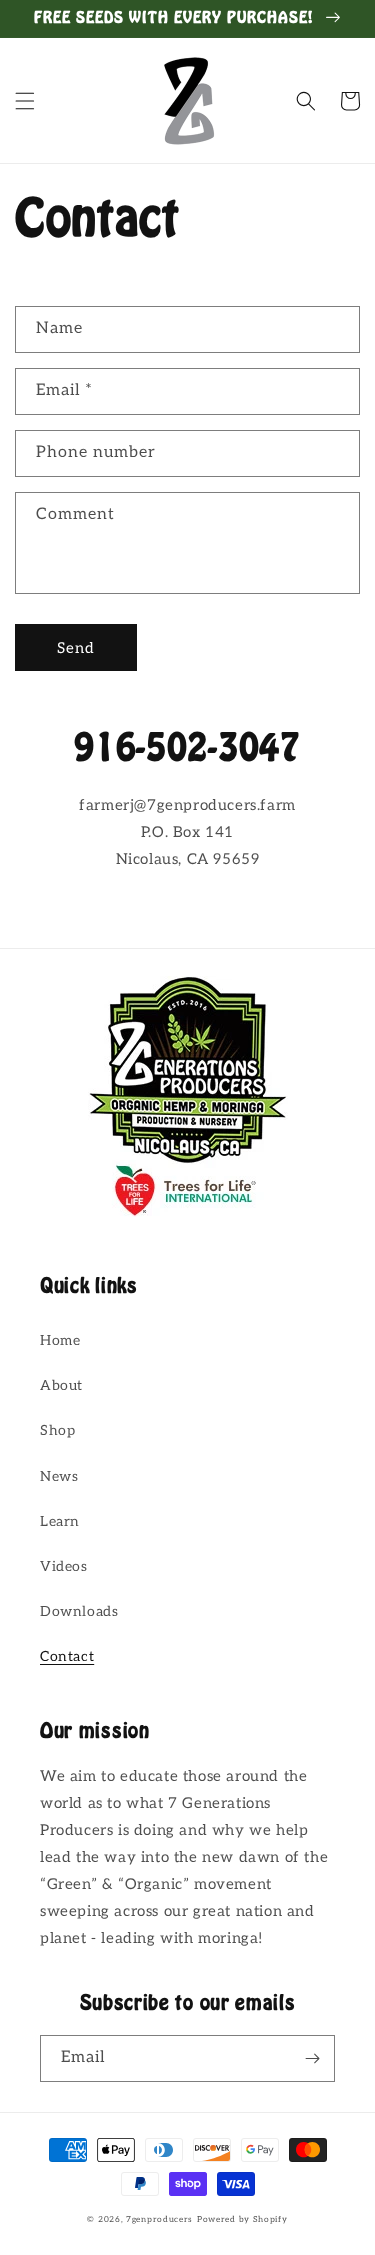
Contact (67, 1656)
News (59, 1476)
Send (76, 648)
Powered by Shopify (242, 2219)
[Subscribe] (312, 2058)
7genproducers (159, 2219)
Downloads (79, 1611)
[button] (25, 101)
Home (60, 1340)
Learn (60, 1521)
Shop (57, 1430)
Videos (64, 1566)
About (61, 1385)
